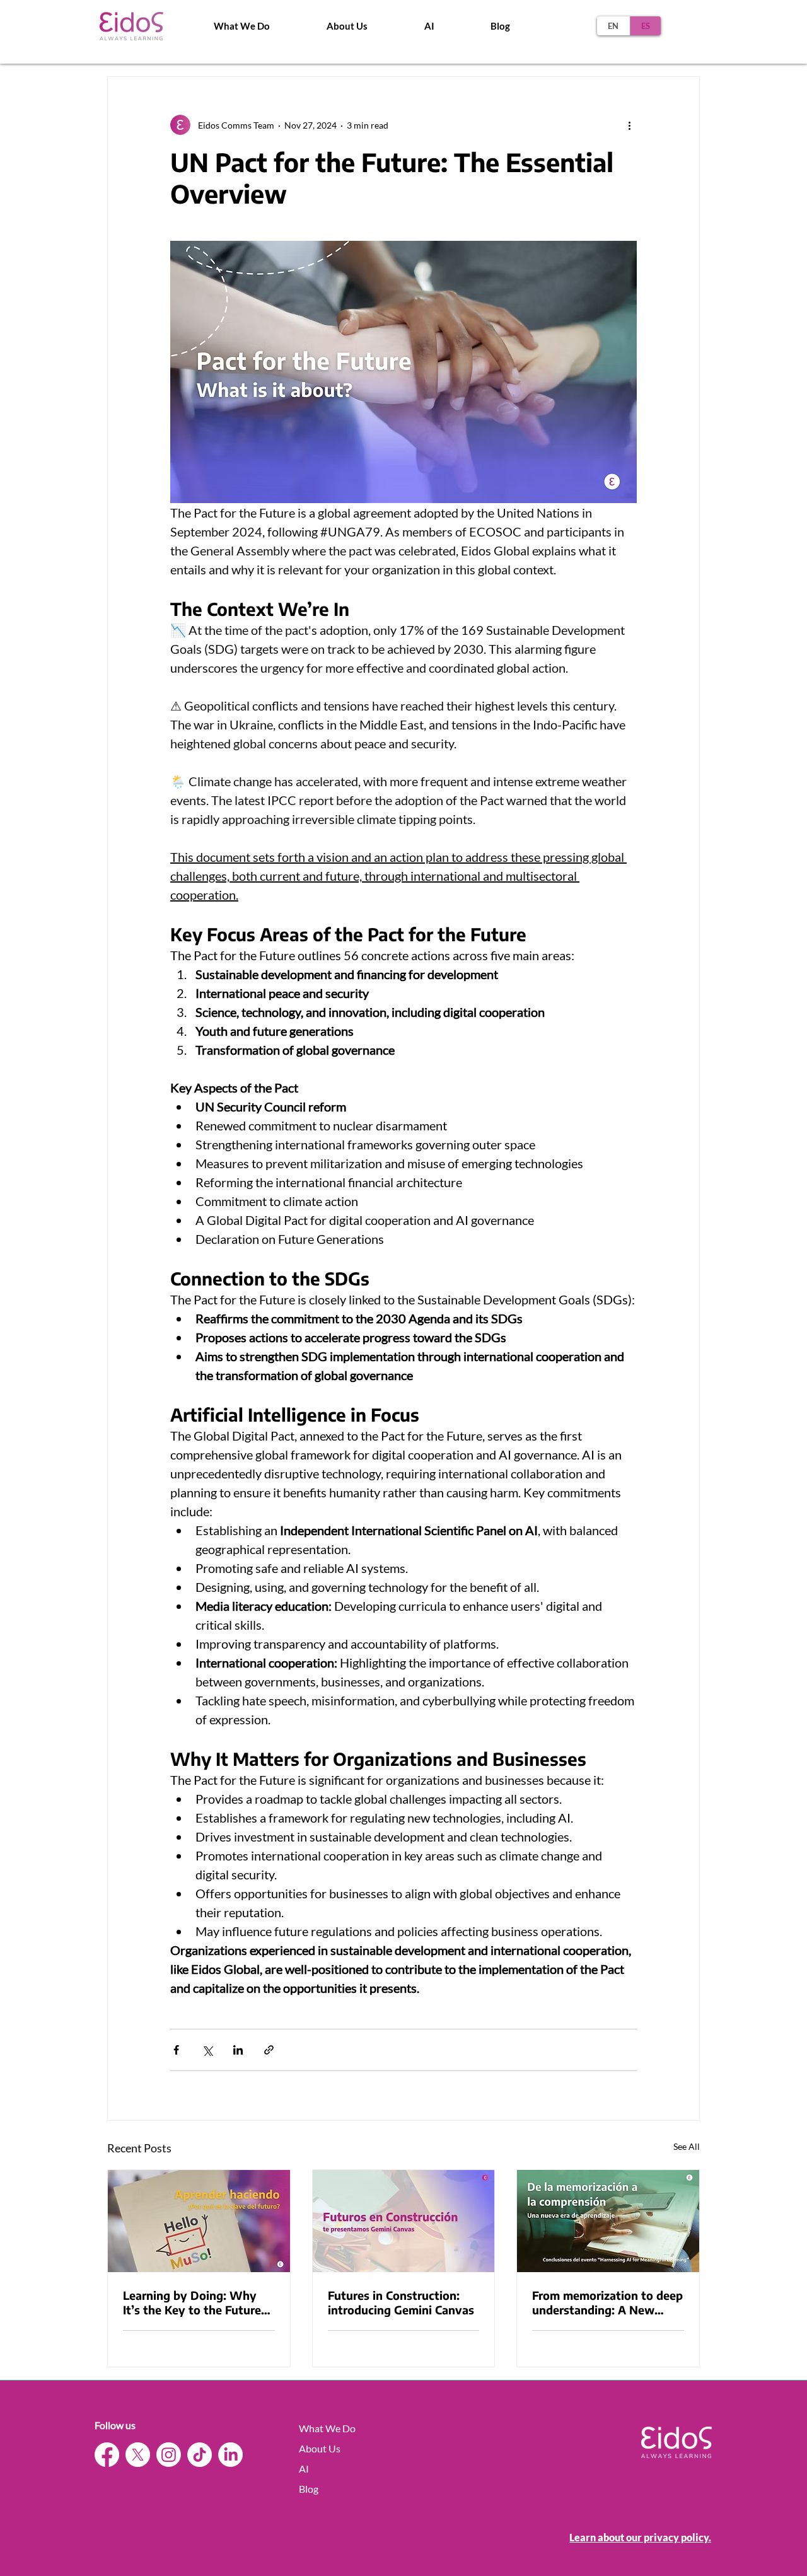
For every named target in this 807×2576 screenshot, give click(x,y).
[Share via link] (269, 2050)
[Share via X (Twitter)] (207, 2050)
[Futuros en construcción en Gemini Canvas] (404, 2221)
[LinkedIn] (230, 2455)
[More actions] (629, 125)
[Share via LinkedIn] (238, 2050)
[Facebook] (107, 2455)
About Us (320, 2448)
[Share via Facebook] (176, 2050)
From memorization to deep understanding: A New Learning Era (607, 2302)
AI (304, 2469)
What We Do (327, 2428)
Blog (309, 2489)
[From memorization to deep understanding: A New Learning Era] (608, 2221)
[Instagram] (169, 2455)
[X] (138, 2455)
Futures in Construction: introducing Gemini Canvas (401, 2302)
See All (687, 2146)
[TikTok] (200, 2455)
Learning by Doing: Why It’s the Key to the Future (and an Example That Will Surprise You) (195, 2302)
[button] (347, 26)
